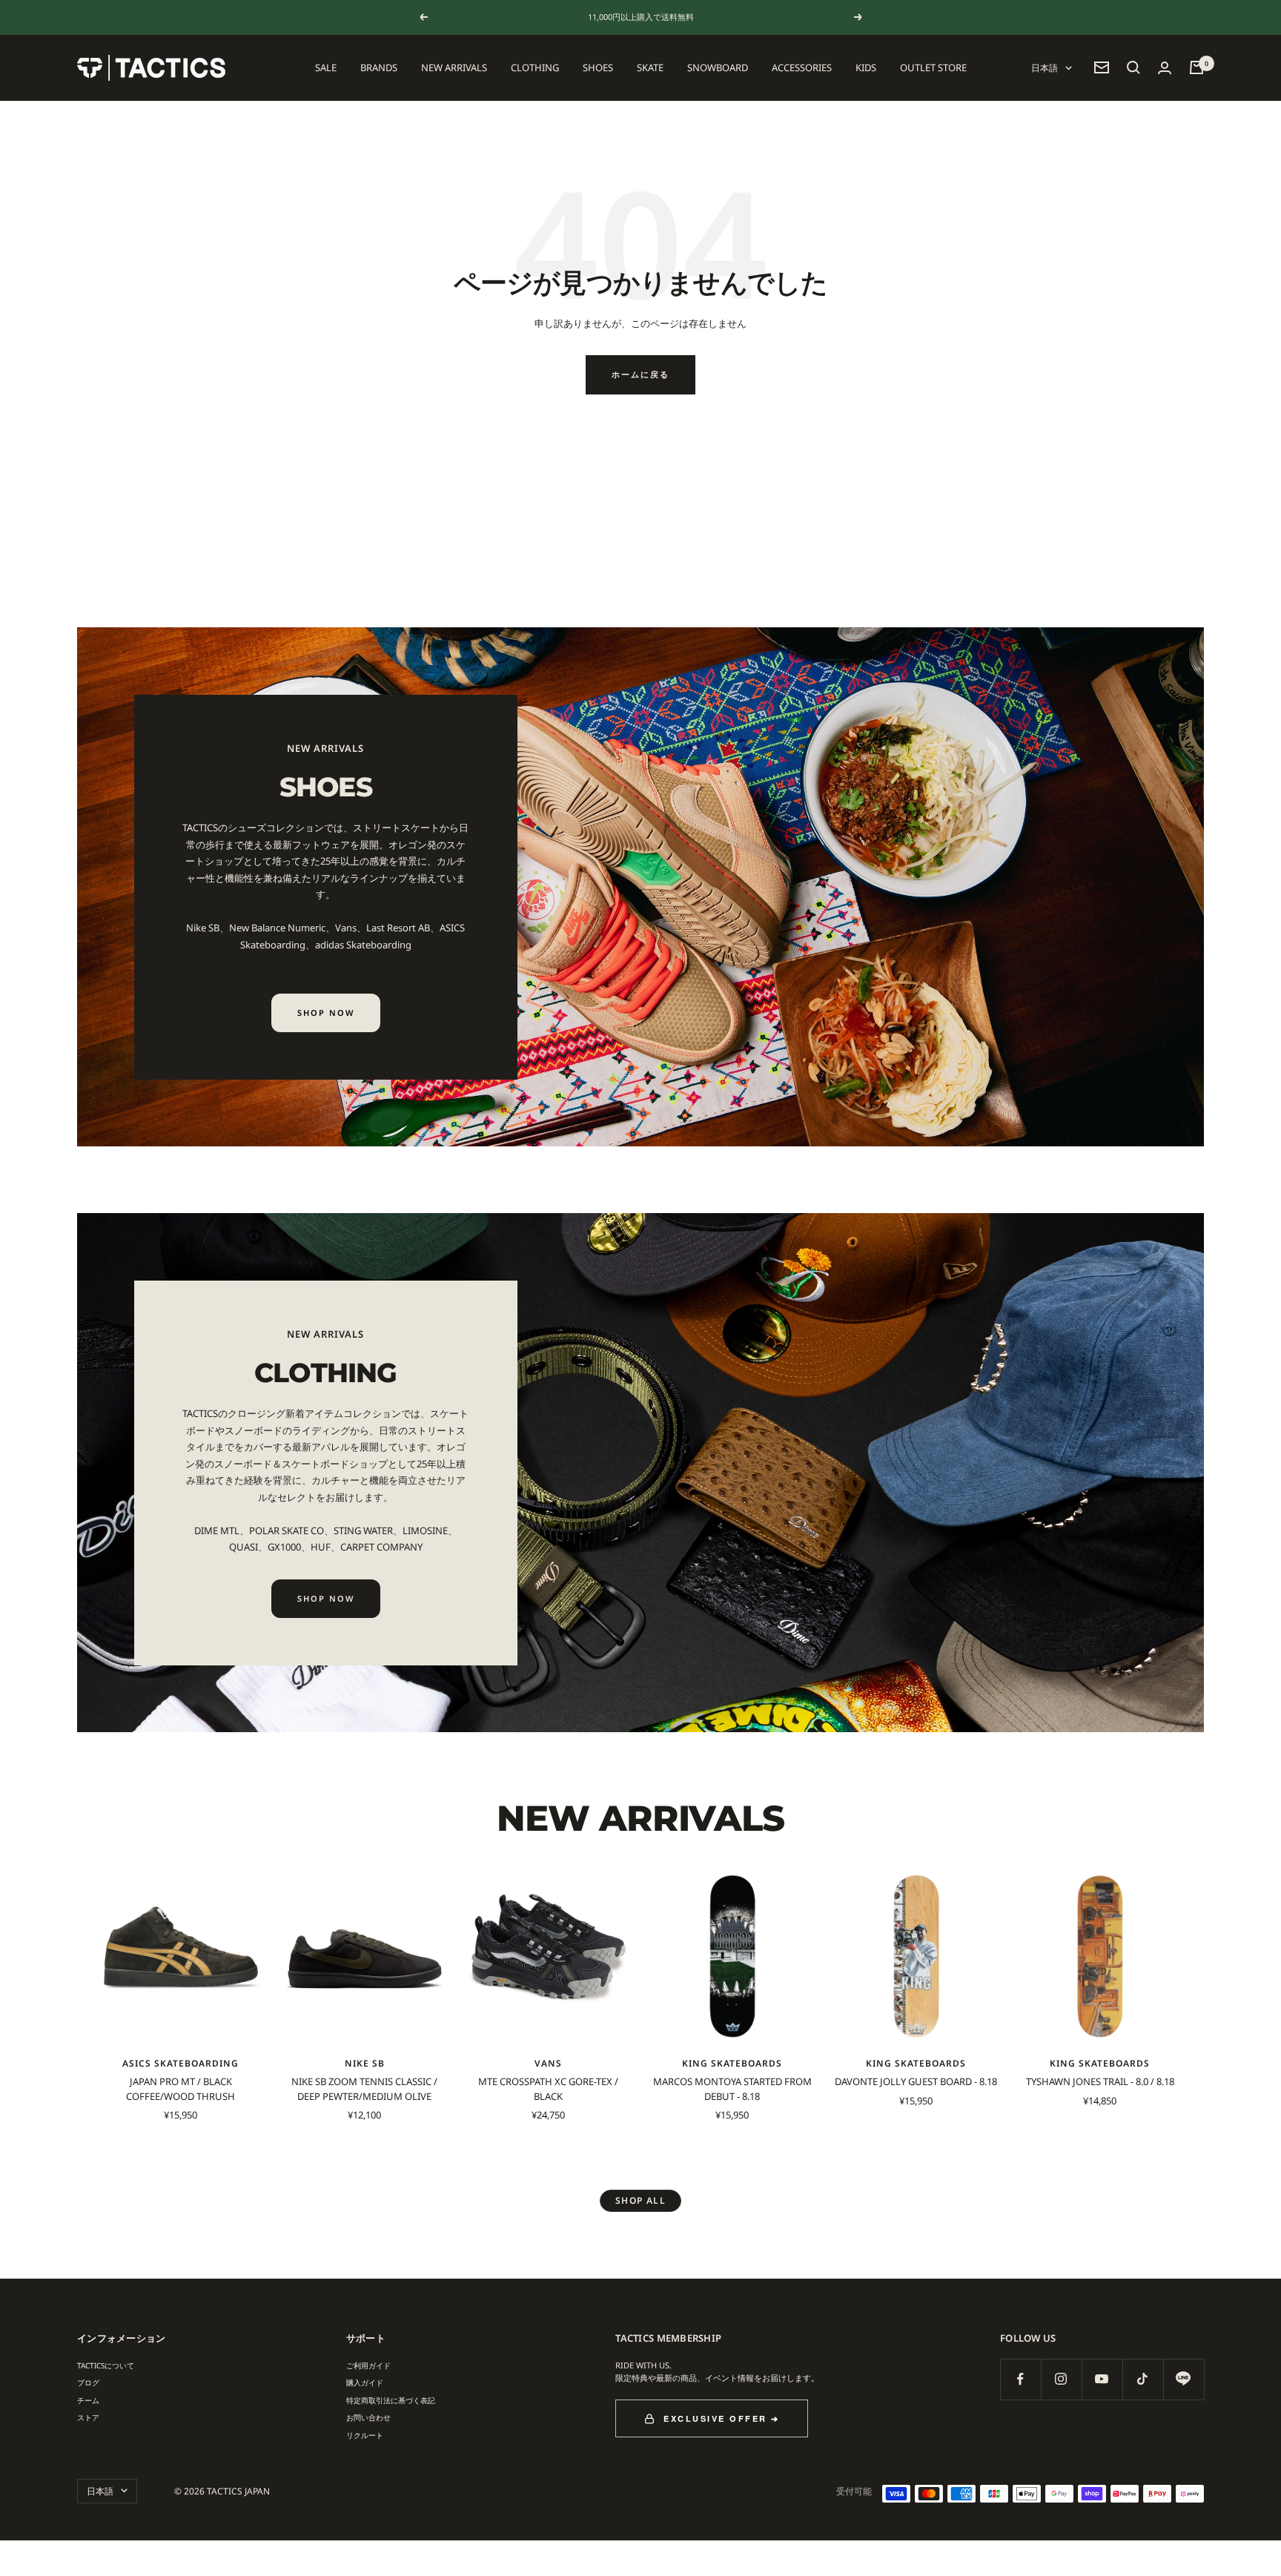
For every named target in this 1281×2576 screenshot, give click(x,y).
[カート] (1196, 67)
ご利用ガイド (368, 2365)
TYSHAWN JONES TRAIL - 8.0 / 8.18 (1100, 2081)
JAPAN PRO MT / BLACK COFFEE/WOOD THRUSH (181, 2089)
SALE (326, 67)
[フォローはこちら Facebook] (1020, 2379)
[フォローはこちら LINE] (1184, 2379)
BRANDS (379, 67)
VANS (548, 2063)
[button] (1133, 67)
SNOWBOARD (718, 67)
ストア (88, 2417)
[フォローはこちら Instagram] (1061, 2379)
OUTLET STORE (933, 67)
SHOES (598, 67)
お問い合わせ (368, 2417)
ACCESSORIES (802, 67)
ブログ (88, 2382)
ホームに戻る (640, 374)
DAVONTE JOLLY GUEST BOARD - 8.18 (916, 2081)
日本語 (1045, 68)
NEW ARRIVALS (454, 67)
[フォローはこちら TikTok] (1143, 2379)
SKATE (650, 67)
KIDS (866, 67)
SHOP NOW (326, 1013)
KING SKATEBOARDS (732, 2063)
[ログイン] (1165, 68)
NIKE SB (365, 2063)
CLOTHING (535, 67)
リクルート (365, 2435)
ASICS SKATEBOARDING (181, 2063)
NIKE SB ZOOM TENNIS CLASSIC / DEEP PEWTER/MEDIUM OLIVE (364, 2089)
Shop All (641, 2200)
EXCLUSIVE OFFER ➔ (722, 2418)
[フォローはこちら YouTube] (1102, 2379)
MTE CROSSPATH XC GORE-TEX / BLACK (548, 2089)
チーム (88, 2400)
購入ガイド (365, 2382)
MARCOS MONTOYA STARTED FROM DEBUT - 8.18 (732, 2089)
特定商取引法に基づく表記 (391, 2400)
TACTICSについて (106, 2365)
